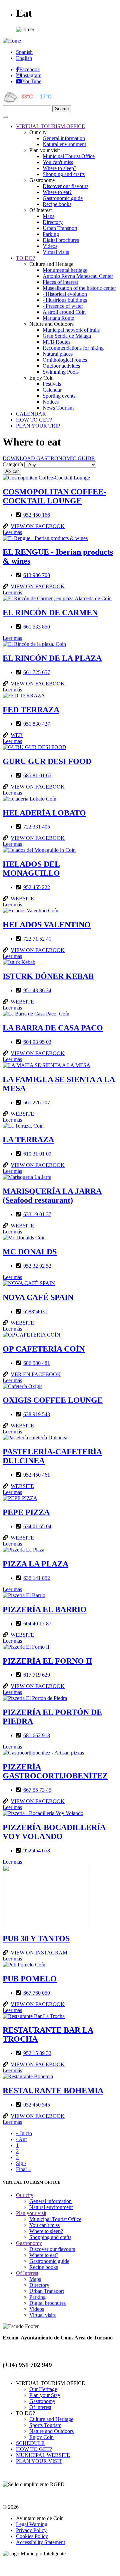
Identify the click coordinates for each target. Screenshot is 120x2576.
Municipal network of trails (71, 330)
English (24, 58)
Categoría (13, 464)
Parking (51, 234)
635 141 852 (37, 1578)
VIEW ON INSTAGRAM (39, 1953)
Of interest (40, 2407)
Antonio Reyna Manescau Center (78, 276)
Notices (51, 402)
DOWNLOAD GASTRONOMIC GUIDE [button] (49, 458)
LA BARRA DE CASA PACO (53, 1028)
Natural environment (64, 144)
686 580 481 (37, 1363)
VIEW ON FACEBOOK (38, 526)
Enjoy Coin (41, 2437)
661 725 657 (37, 672)
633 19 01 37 (37, 1214)
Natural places (58, 354)
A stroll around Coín (64, 312)
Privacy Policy (31, 2530)
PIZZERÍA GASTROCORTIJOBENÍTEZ (55, 1771)
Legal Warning (32, 2524)
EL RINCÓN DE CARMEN (50, 613)
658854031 (35, 1311)
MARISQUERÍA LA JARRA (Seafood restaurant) (52, 1196)
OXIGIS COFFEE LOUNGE (53, 1400)
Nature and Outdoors (51, 2431)
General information (64, 138)
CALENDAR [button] (31, 414)
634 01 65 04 (37, 1526)
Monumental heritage (65, 270)
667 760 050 (37, 1993)
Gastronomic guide (63, 198)
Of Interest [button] (27, 2273)
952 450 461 (37, 1475)
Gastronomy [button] (29, 2243)
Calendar (52, 390)
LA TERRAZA (28, 1140)
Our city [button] (25, 2195)
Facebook (30, 69)
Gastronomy (42, 2401)
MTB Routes (56, 342)
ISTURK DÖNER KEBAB (48, 976)
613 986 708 (37, 575)
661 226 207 (37, 1103)
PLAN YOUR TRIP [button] (38, 426)
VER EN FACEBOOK (36, 1374)
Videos (50, 246)
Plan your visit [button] (31, 2213)
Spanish (24, 52)
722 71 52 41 (37, 939)
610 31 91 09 (37, 1154)
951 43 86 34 (37, 990)
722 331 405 (37, 827)
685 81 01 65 (37, 775)
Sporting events (59, 396)
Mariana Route (58, 318)
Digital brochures (61, 240)
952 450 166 (37, 515)
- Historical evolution (65, 294)
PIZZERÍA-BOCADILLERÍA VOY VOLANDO (54, 1832)
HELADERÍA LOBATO (44, 813)
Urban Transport (60, 228)
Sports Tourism (45, 2425)
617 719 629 (37, 1675)
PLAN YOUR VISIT (39, 2461)
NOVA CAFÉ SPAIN (38, 1297)
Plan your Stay (45, 2395)
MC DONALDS (30, 1252)
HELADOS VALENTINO (47, 925)
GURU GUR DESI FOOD (47, 761)
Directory (53, 222)
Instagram (31, 75)
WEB (17, 735)
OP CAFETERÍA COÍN (44, 1349)
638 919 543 (37, 1414)
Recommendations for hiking (73, 348)
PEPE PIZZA (26, 1512)
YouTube (32, 81)
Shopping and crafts (64, 174)
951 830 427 (37, 724)
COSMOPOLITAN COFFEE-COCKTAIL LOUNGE (54, 496)
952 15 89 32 (37, 2053)
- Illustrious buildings (65, 300)
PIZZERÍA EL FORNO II (47, 1661)
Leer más (12, 532)
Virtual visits (56, 252)
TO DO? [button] (25, 258)
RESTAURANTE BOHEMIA (53, 2091)
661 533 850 (37, 627)
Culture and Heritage (51, 2419)
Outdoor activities (61, 366)
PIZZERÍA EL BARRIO (45, 1609)
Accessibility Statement (40, 2542)
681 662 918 (37, 1735)
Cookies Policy (32, 2536)
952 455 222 (37, 887)
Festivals (52, 384)
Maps (48, 216)
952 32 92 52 (37, 1266)
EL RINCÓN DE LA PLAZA (52, 658)
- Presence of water (63, 306)
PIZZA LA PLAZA (35, 1564)
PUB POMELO (30, 1979)
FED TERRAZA (31, 710)
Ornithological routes (65, 360)
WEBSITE (22, 899)
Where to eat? (57, 192)
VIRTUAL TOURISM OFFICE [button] (50, 126)
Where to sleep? (59, 168)
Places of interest (60, 282)
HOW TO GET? (34, 2449)
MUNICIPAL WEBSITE (43, 2455)
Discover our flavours (65, 186)
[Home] (12, 41)
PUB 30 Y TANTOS (36, 1938)
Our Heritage (43, 2389)
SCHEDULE (30, 2443)
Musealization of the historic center (79, 288)
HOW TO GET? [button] (34, 420)
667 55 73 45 (37, 1790)
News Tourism (58, 408)
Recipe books (57, 204)
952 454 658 (37, 1850)
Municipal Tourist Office (69, 156)
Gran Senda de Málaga (67, 336)
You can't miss (58, 162)
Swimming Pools (61, 372)
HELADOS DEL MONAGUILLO (31, 869)
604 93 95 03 (37, 1042)
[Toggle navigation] (5, 117)
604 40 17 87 (37, 1624)
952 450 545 (37, 2105)
